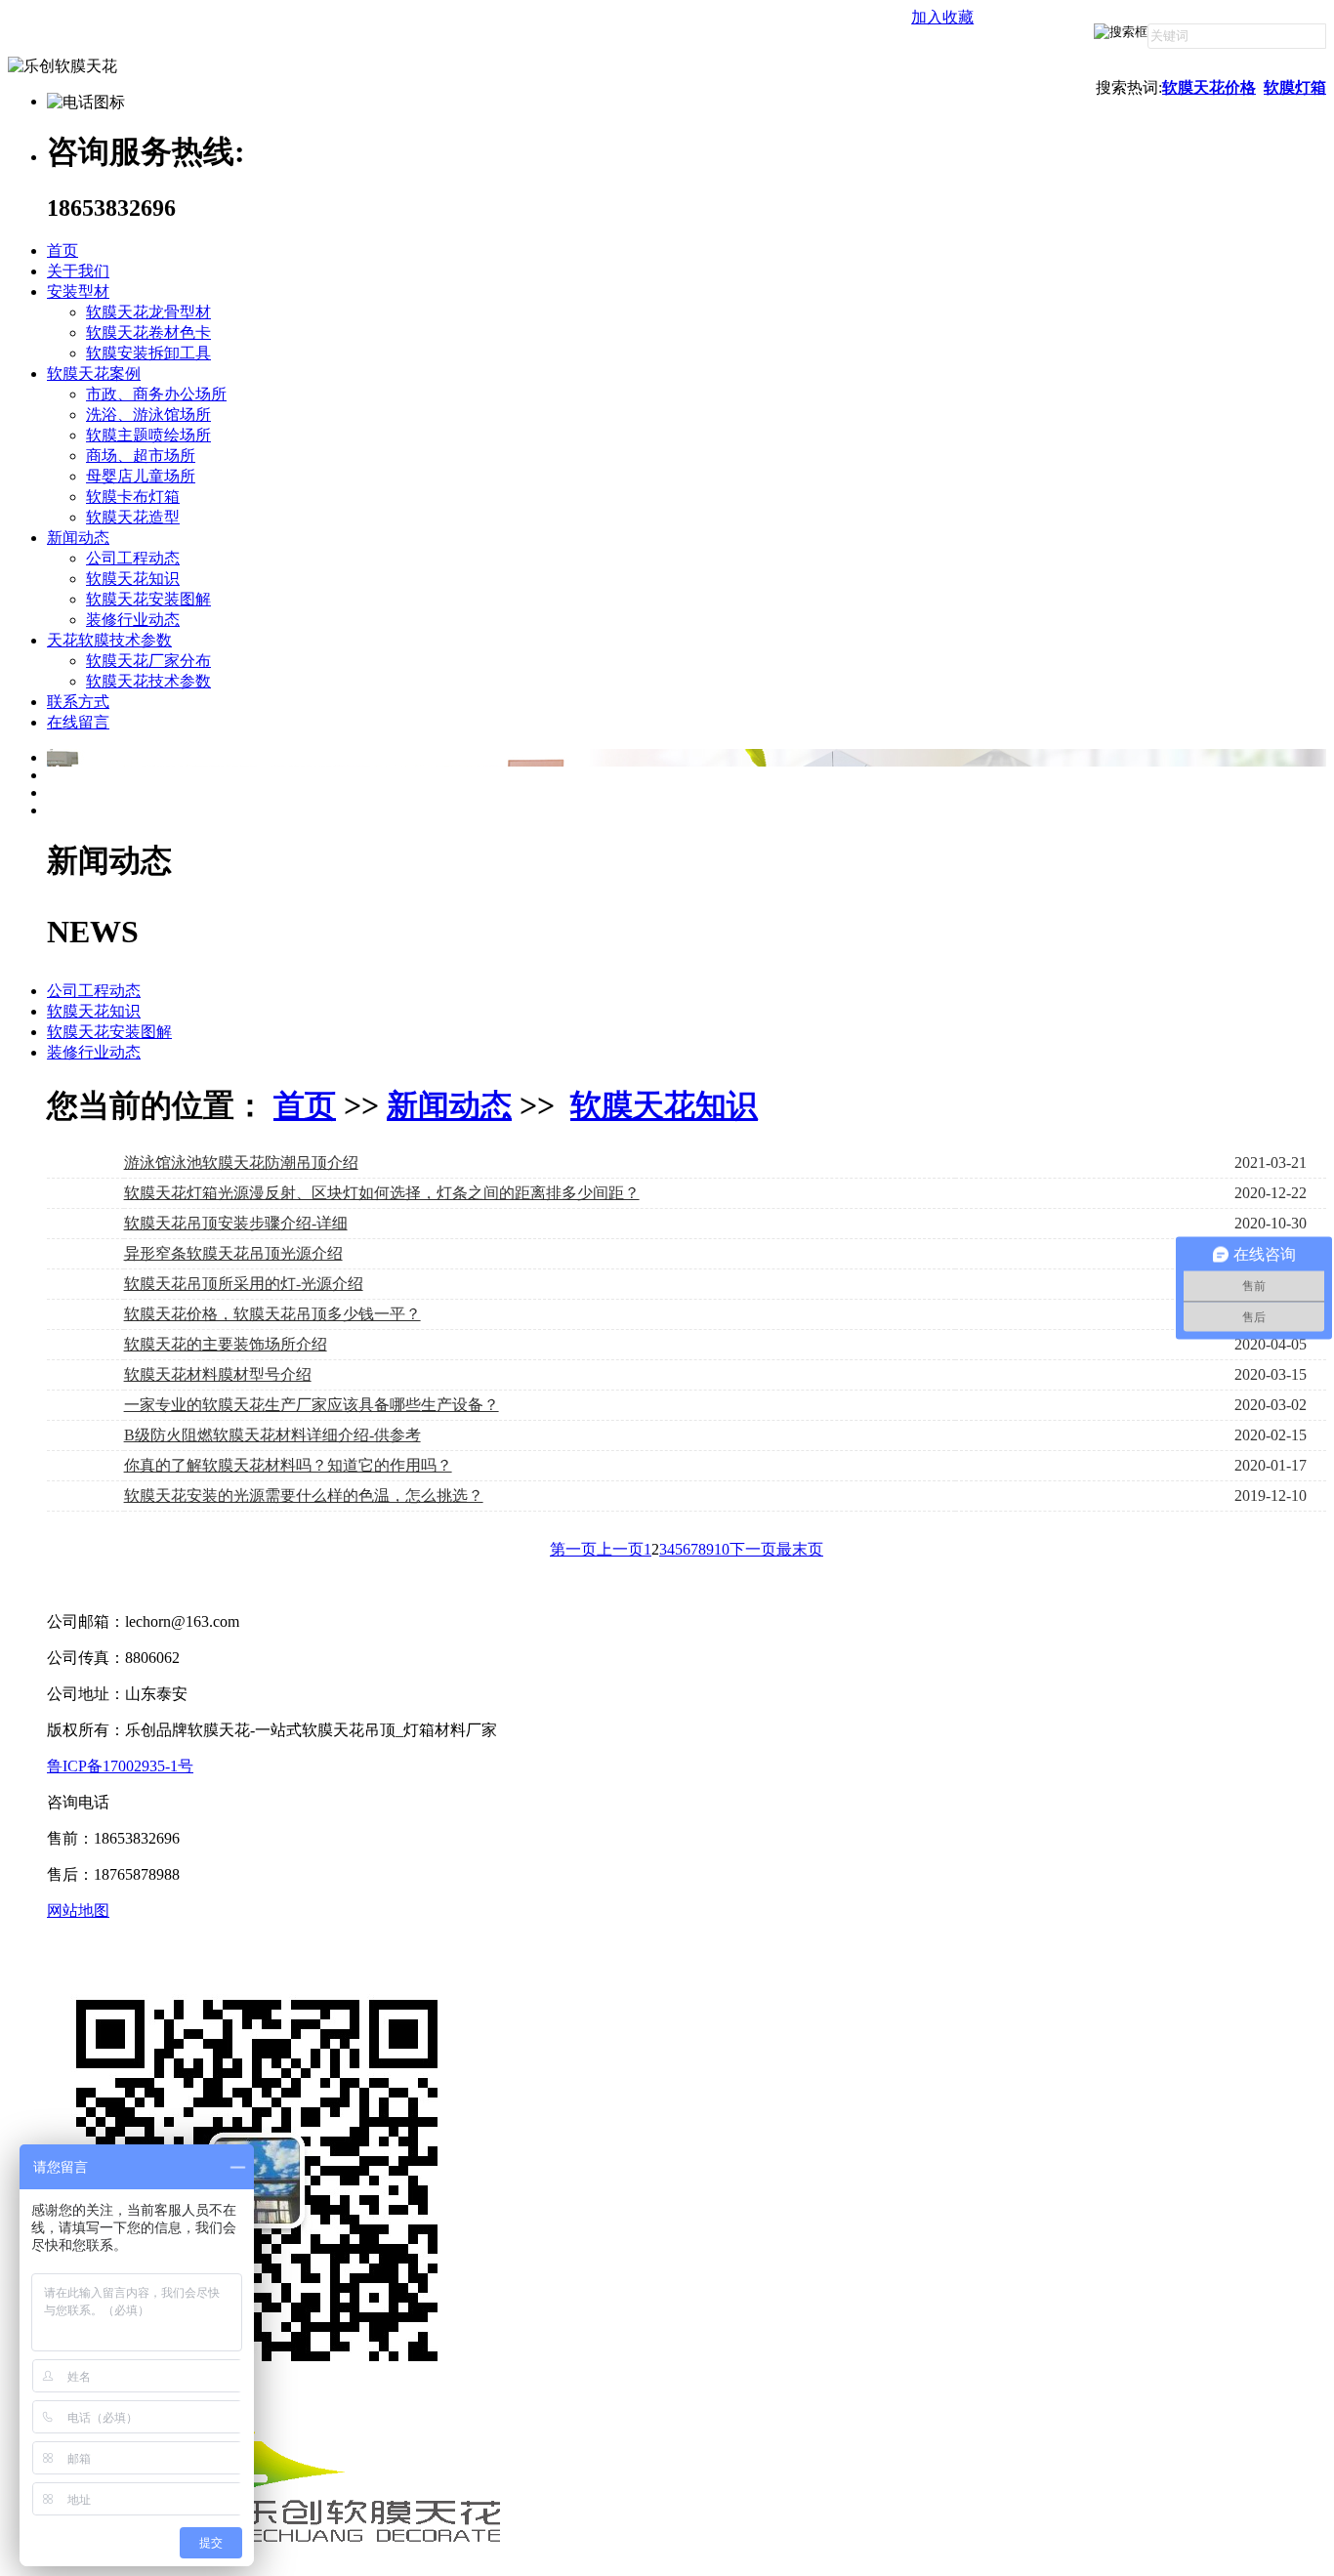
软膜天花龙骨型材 (148, 312)
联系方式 (78, 702)
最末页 (800, 1549)
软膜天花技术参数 (148, 681)
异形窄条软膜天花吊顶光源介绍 (233, 1253)
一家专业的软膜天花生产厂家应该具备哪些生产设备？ (312, 1405)
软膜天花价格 (1209, 87)
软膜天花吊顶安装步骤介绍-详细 (236, 1223)
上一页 (620, 1549)
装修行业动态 (133, 620)
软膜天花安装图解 (148, 599)
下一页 (753, 1549)
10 (722, 1549)
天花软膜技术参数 (109, 640)
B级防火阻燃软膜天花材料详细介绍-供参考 (272, 1435)
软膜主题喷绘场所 (148, 435)
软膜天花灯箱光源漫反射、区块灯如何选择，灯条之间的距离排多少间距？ (382, 1193)
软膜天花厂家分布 (148, 661)
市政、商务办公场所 (156, 394)
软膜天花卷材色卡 (148, 332)
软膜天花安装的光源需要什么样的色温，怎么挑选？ (304, 1496)
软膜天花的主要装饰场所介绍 (226, 1344)
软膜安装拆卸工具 (148, 353)
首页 (63, 250)
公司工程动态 (133, 558)
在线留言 (78, 722)
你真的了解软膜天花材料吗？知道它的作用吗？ (288, 1465)
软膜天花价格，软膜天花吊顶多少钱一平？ (272, 1314)
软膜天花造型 (133, 517)
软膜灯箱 (1295, 87)
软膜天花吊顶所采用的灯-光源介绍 (244, 1284)
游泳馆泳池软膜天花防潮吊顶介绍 (241, 1163)
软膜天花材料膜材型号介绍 (218, 1374)
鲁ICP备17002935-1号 (120, 1766)
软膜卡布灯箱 (133, 497)
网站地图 (78, 1911)
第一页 (573, 1549)
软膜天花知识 (133, 579)
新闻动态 (78, 538)
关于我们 (78, 271)
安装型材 (78, 291)
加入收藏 (942, 17)
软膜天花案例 (94, 374)
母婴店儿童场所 (141, 476)
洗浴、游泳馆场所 (148, 415)
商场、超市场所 (141, 456)
